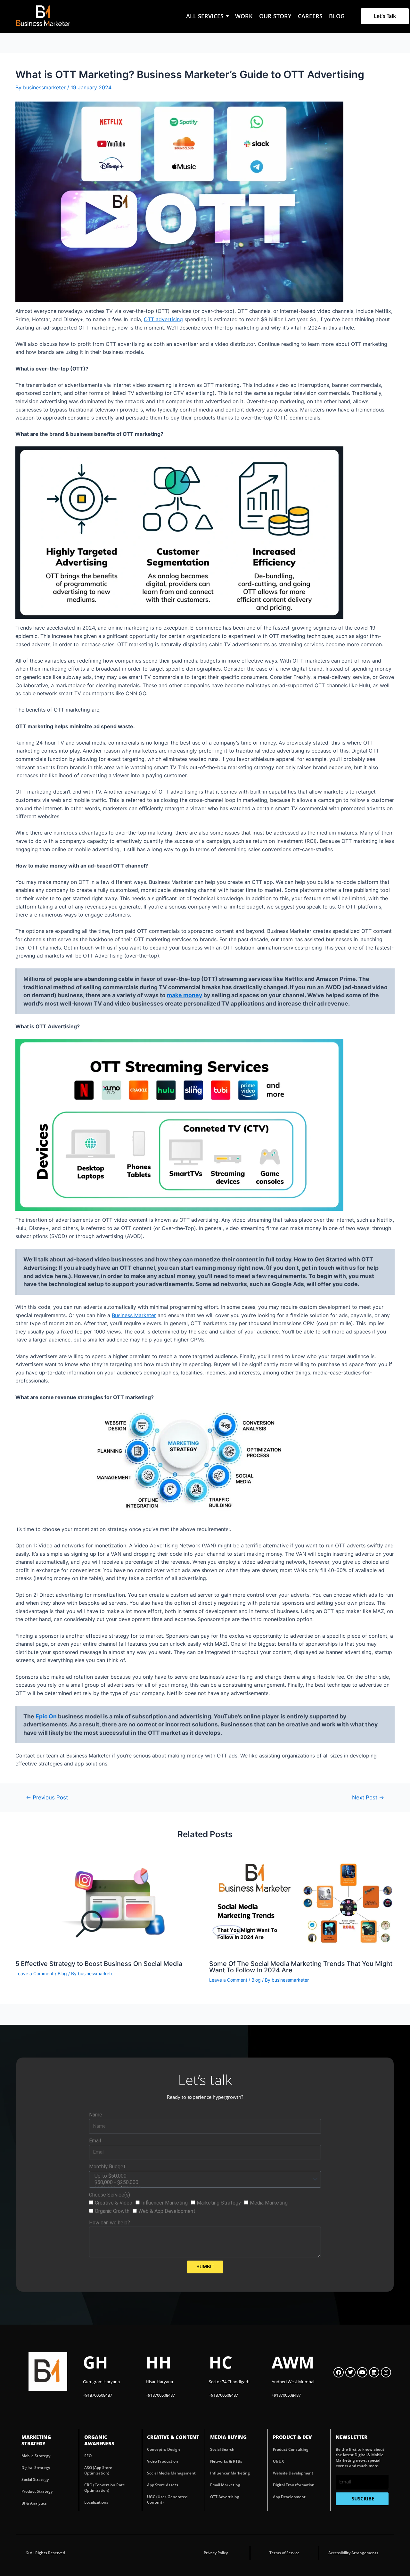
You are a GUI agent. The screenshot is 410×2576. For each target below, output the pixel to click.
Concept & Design (164, 2449)
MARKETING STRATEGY (36, 2440)
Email (95, 2141)
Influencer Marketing (164, 2203)
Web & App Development (167, 2211)
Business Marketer (134, 1315)
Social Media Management (171, 2473)
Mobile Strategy (36, 2456)
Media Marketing (269, 2203)
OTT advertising (163, 319)
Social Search (222, 2449)
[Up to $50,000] (204, 2176)
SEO (88, 2456)
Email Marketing (225, 2485)
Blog (62, 1973)
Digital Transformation (294, 2485)
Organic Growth (112, 2211)
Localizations (96, 2502)
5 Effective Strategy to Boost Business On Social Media (99, 1964)
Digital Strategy (36, 2468)
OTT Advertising (225, 2497)
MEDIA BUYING (228, 2437)
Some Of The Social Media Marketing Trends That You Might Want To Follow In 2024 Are (301, 1967)
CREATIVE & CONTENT (173, 2437)
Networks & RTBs (226, 2461)
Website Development (293, 2473)
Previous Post (47, 1797)
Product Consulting (291, 2449)
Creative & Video (114, 2203)
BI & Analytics (34, 2503)
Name (96, 2115)
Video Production (163, 2461)
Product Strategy (37, 2491)
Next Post (368, 1797)
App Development (289, 2497)
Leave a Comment (34, 1973)
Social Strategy (35, 2479)
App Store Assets (163, 2485)
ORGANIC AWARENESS (99, 2440)
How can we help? (110, 2223)
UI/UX (278, 2461)
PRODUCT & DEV (292, 2437)
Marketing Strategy (219, 2203)
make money (184, 995)
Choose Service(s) (110, 2195)
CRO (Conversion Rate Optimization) (105, 2488)
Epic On (46, 1716)
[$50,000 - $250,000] (204, 2182)
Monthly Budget (107, 2167)
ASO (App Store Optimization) (98, 2470)
